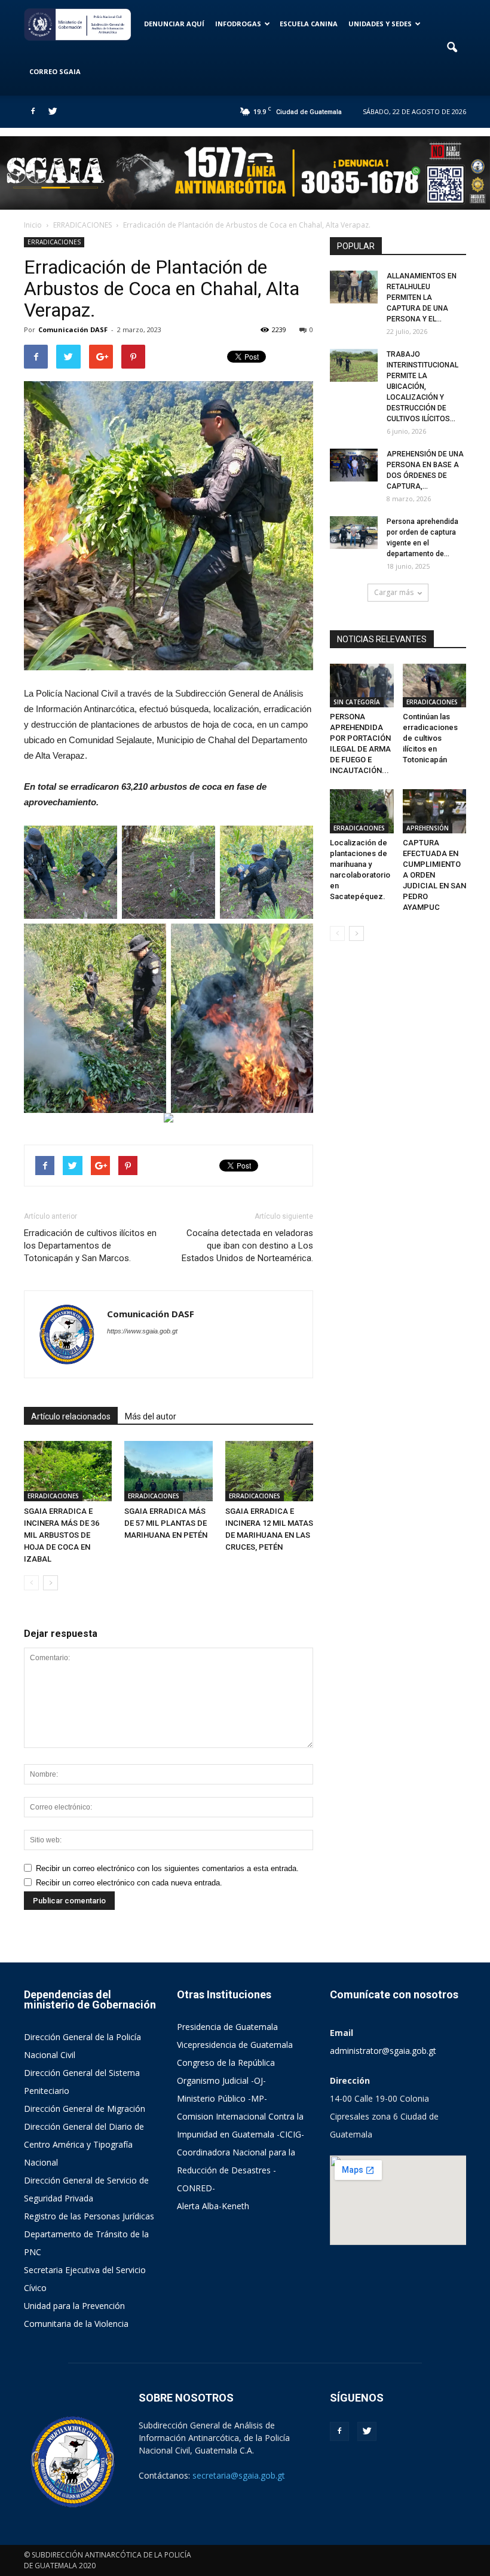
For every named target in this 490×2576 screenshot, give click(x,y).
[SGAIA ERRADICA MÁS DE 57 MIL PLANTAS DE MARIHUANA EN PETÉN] (168, 1471)
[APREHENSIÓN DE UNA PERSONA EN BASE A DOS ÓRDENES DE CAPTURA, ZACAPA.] (354, 465)
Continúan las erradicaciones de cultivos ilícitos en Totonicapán (430, 738)
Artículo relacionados (71, 1416)
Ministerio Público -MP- (222, 2098)
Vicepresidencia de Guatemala (235, 2045)
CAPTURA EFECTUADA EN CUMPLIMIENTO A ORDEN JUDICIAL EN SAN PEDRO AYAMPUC (434, 875)
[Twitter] (53, 112)
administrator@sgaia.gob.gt (383, 2051)
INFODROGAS (238, 24)
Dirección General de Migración (85, 2109)
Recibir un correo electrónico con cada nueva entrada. (129, 1883)
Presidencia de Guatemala (227, 2027)
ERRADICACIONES (54, 242)
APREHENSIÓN (428, 828)
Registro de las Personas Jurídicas (89, 2216)
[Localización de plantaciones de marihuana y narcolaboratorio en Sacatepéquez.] (362, 811)
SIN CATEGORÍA (357, 702)
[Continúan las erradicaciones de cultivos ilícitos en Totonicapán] (435, 686)
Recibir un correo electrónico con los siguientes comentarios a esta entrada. (167, 1868)
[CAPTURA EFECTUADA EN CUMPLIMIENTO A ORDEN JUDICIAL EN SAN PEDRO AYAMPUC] (435, 811)
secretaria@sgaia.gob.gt (239, 2475)
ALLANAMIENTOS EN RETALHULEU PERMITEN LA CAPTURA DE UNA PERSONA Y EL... (422, 298)
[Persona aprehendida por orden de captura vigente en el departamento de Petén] (354, 533)
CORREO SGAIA (55, 71)
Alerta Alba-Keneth (213, 2206)
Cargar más (394, 592)
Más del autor (151, 1416)
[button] (452, 48)
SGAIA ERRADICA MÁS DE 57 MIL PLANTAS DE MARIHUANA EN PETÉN (166, 1523)
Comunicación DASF (73, 329)
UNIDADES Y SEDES (380, 24)
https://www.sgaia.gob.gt (142, 1331)
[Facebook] (33, 112)
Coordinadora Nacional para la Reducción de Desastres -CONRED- (236, 2170)
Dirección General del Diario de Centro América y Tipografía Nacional (84, 2144)
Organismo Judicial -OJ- (221, 2080)
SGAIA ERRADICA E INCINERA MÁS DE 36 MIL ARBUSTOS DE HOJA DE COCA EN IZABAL (62, 1535)
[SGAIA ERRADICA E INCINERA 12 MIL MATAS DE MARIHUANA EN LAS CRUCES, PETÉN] (269, 1471)
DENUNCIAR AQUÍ (174, 24)
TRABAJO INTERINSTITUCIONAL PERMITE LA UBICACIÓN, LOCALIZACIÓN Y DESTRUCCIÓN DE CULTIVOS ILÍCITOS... (422, 387)
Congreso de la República (226, 2063)
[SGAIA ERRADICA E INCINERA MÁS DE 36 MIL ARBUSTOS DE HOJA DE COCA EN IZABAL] (68, 1471)
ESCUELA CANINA (309, 24)
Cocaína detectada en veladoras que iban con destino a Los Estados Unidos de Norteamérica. (247, 1246)
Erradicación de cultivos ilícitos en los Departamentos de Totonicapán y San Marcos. (90, 1246)
